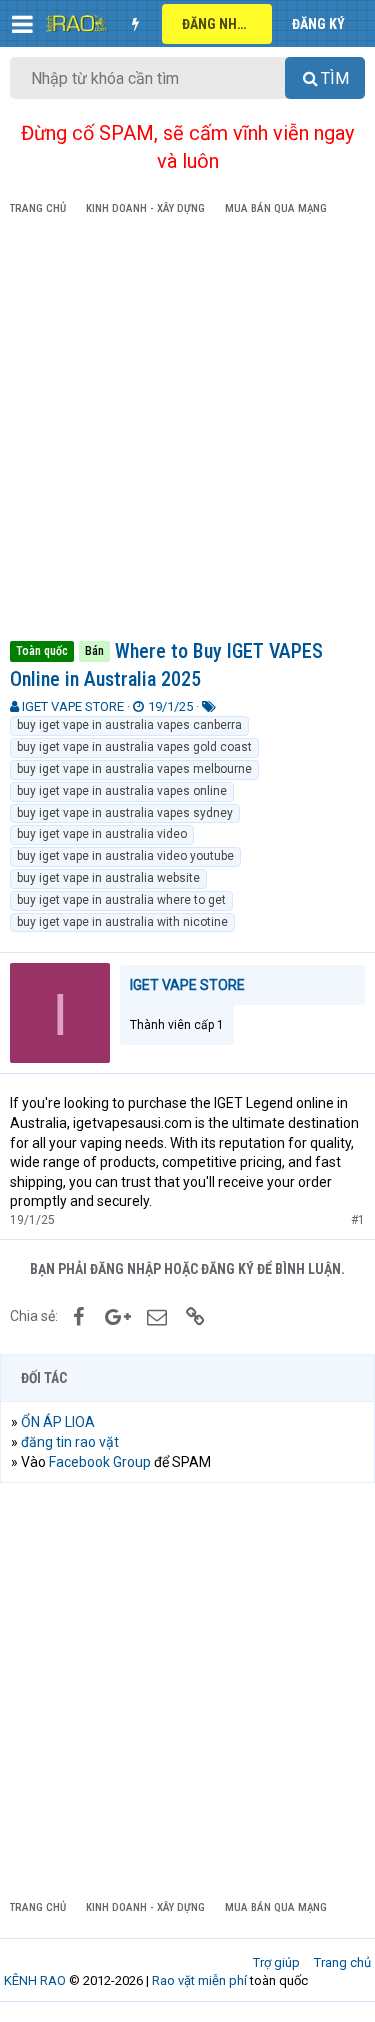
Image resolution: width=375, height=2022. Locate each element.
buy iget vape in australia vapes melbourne (134, 769)
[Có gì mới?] (135, 24)
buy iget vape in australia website (108, 878)
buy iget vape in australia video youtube (125, 856)
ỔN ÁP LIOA (58, 1422)
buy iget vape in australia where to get (121, 900)
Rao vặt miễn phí (199, 1980)
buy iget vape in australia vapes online (122, 791)
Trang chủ (342, 1962)
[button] (22, 24)
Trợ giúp (276, 1962)
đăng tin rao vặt (70, 1442)
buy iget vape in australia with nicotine (122, 922)
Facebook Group (100, 1462)
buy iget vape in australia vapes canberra (129, 725)
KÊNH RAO (35, 1980)
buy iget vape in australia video (102, 834)
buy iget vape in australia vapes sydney (125, 813)
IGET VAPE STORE (73, 706)
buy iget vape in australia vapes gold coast (134, 747)
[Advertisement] (187, 431)
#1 (358, 1220)
